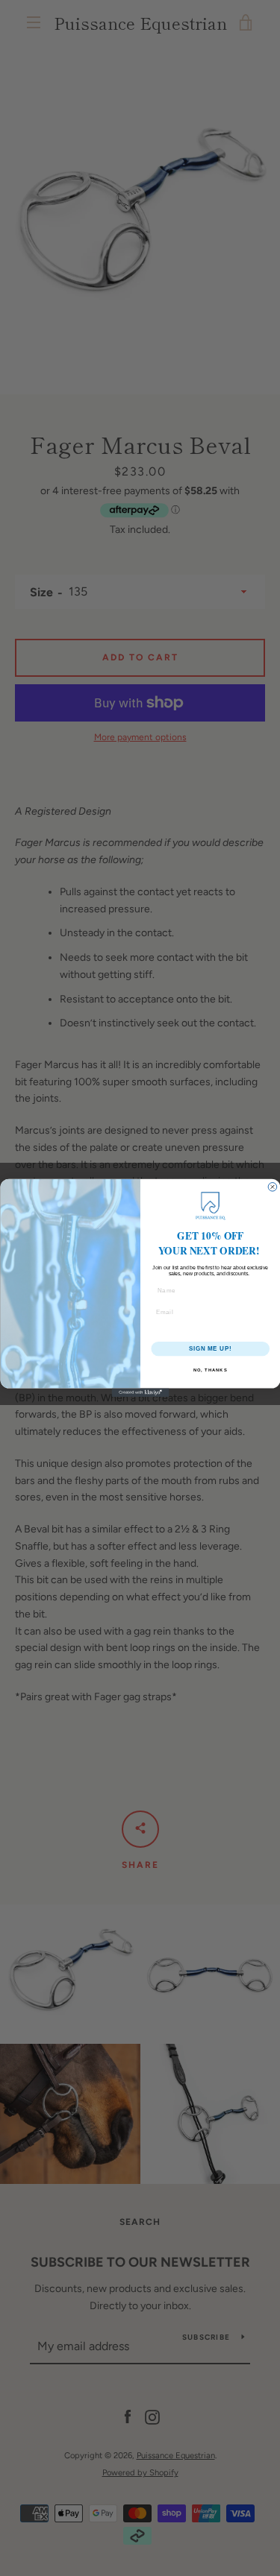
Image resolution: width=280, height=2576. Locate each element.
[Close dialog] (273, 1187)
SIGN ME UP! (210, 1348)
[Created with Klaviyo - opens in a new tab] (140, 1393)
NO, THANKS (210, 1370)
